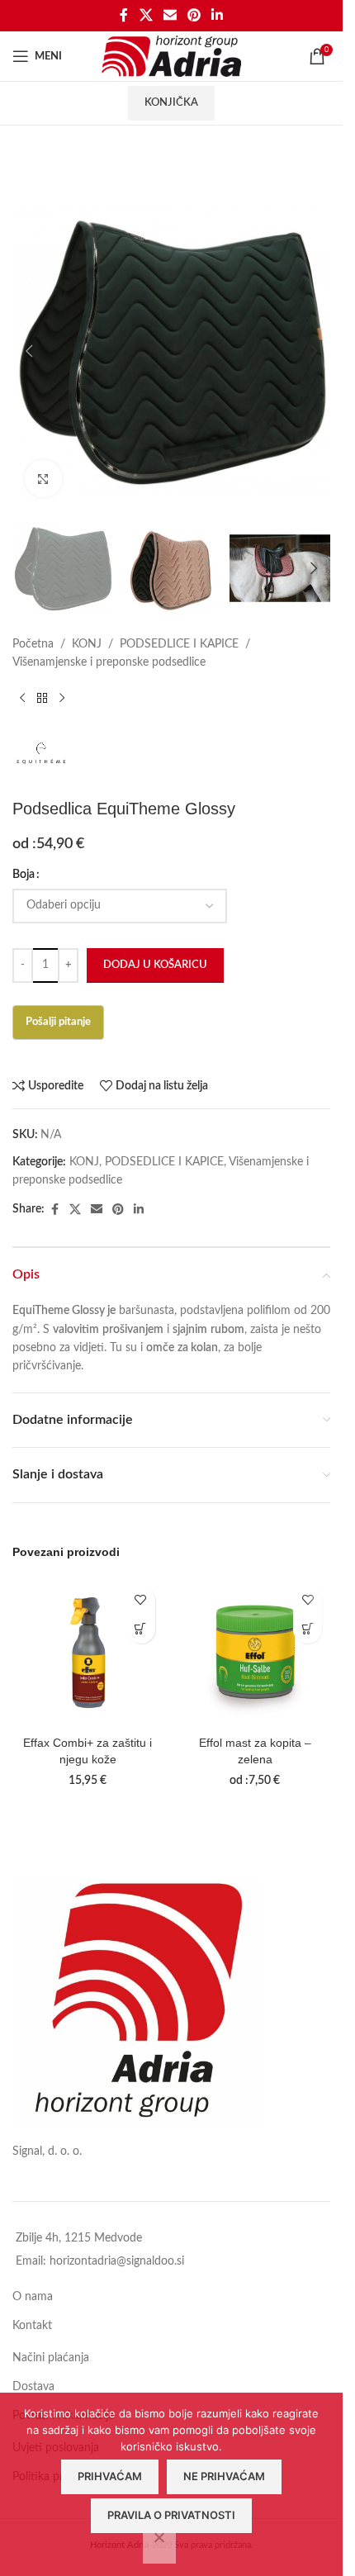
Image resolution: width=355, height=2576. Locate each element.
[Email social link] (170, 15)
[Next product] (62, 698)
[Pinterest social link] (194, 15)
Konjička (171, 103)
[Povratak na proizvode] (42, 698)
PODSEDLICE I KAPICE (179, 644)
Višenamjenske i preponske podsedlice (109, 662)
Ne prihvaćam (224, 2476)
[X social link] (146, 15)
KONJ (87, 644)
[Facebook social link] (124, 15)
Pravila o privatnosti (171, 2515)
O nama (33, 2297)
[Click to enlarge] (43, 479)
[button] (29, 351)
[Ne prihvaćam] (159, 2546)
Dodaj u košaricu (155, 965)
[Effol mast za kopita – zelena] (256, 1653)
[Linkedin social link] (218, 15)
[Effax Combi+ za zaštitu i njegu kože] (88, 1653)
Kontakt (32, 2326)
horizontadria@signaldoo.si (117, 2261)
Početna (33, 644)
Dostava (33, 2387)
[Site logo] (171, 56)
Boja (24, 875)
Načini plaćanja (51, 2358)
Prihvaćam (110, 2476)
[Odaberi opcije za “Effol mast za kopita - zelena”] (308, 1629)
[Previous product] (22, 698)
